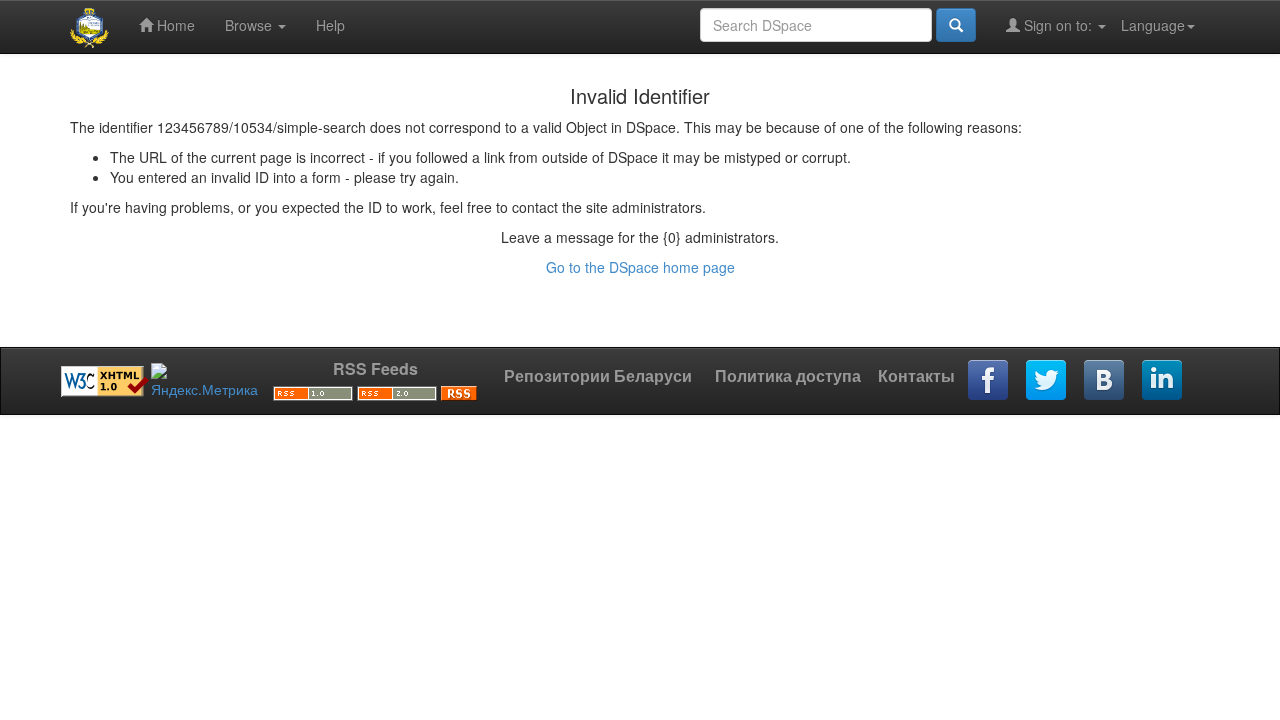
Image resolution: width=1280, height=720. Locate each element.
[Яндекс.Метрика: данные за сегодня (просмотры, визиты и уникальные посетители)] (204, 381)
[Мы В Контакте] (1105, 381)
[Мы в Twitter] (1047, 381)
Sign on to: (1058, 25)
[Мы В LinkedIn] (1163, 381)
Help (330, 25)
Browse (250, 25)
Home (174, 25)
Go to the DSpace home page (640, 267)
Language (1153, 25)
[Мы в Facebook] (989, 381)
